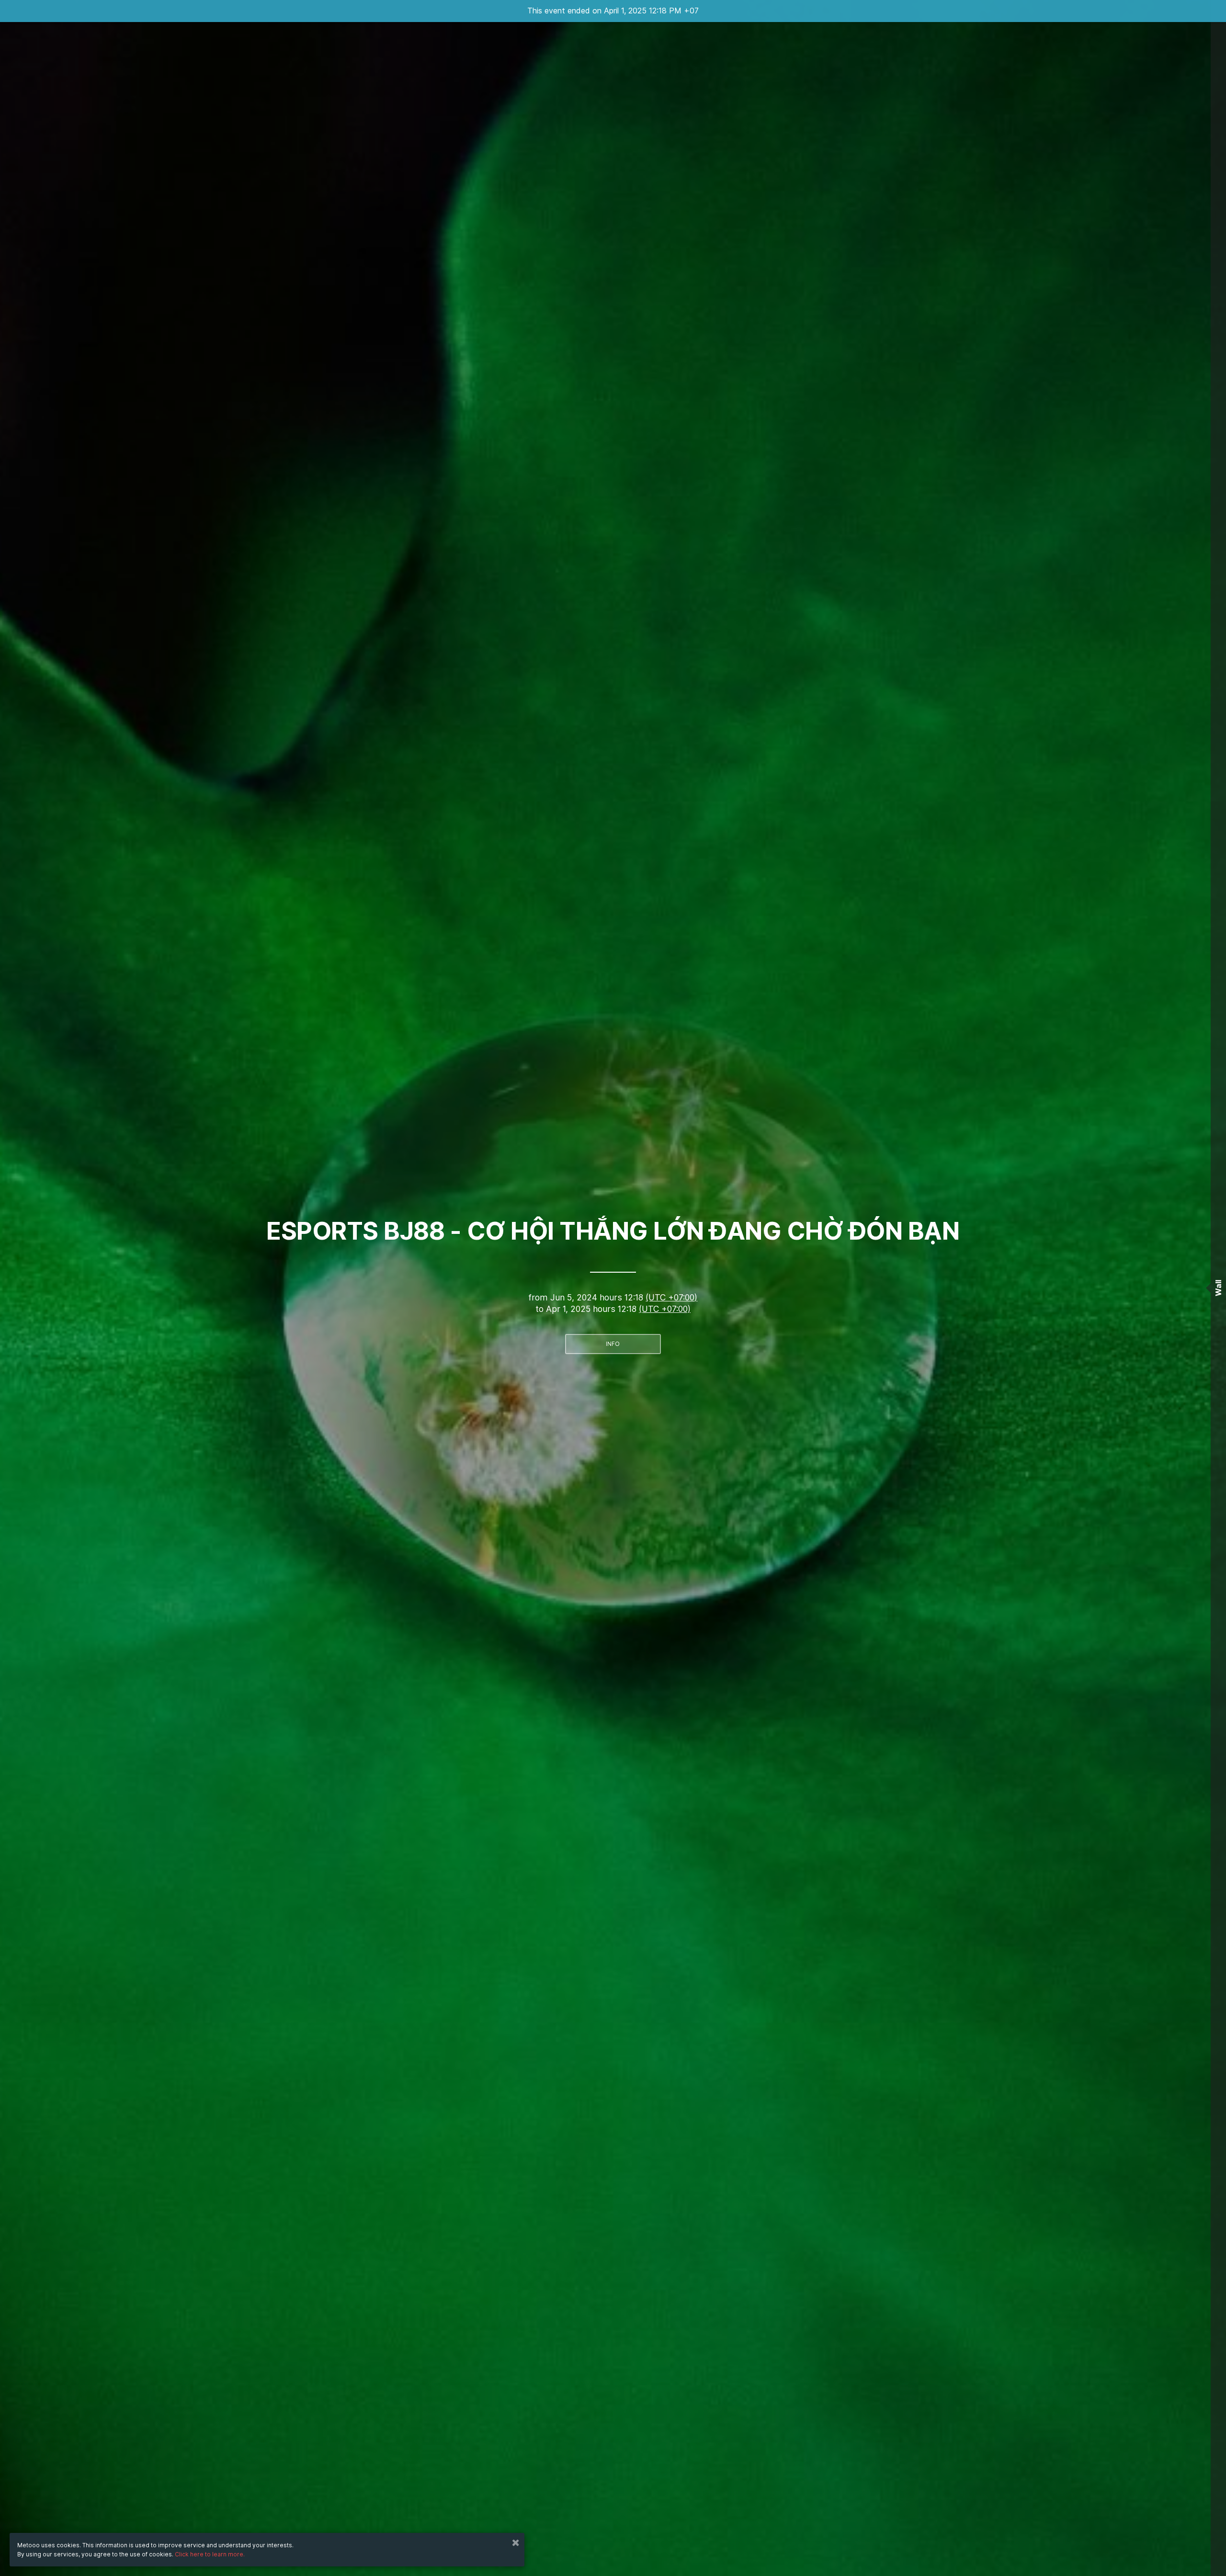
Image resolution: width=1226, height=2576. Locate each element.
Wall (1218, 1288)
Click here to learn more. (210, 2554)
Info (613, 1344)
